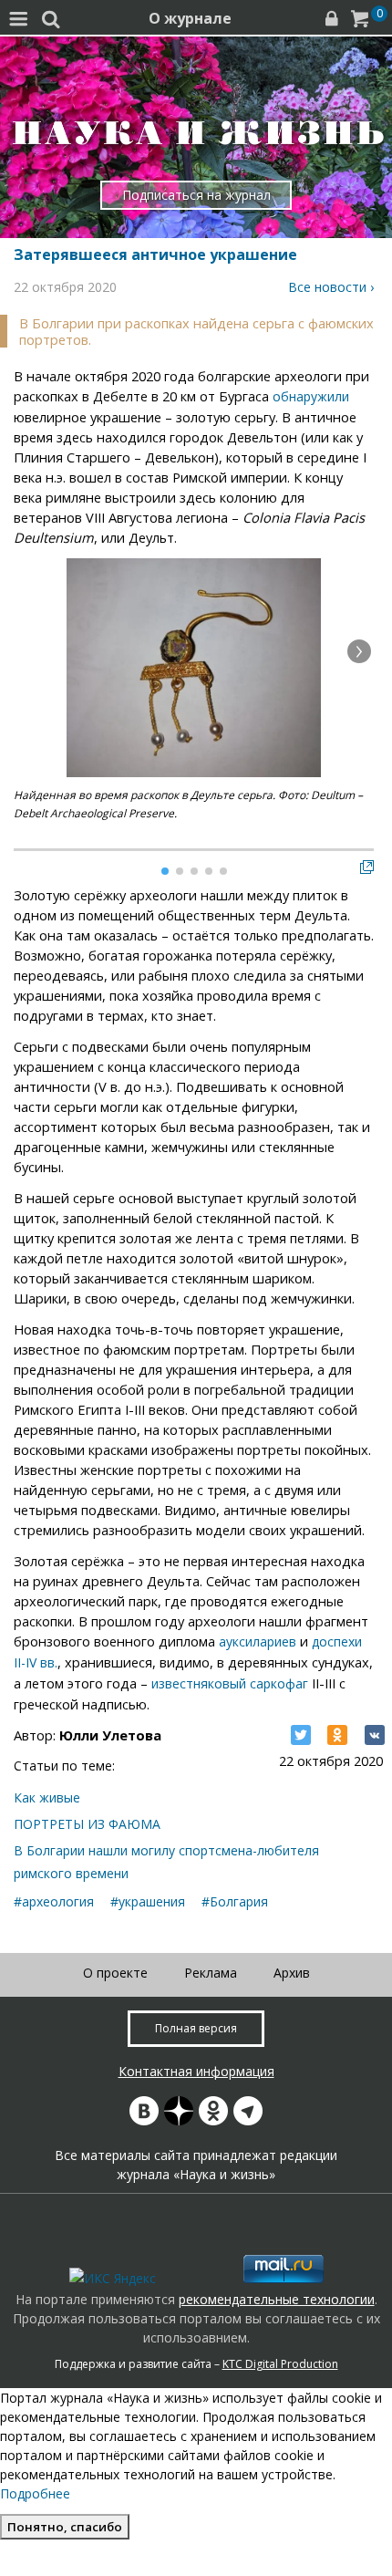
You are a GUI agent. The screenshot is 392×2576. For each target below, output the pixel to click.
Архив (292, 1973)
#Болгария (235, 1901)
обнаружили (311, 396)
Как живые (47, 1797)
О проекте (115, 1973)
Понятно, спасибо (65, 2527)
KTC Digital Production (280, 2364)
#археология (54, 1901)
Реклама (211, 1973)
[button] (359, 651)
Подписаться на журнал (196, 195)
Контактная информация (196, 2071)
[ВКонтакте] (375, 1735)
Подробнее (35, 2493)
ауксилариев (258, 1641)
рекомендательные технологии (277, 2299)
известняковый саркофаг (230, 1683)
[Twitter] (301, 1735)
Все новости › (331, 287)
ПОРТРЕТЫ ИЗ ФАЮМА (87, 1824)
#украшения (148, 1901)
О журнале (190, 18)
